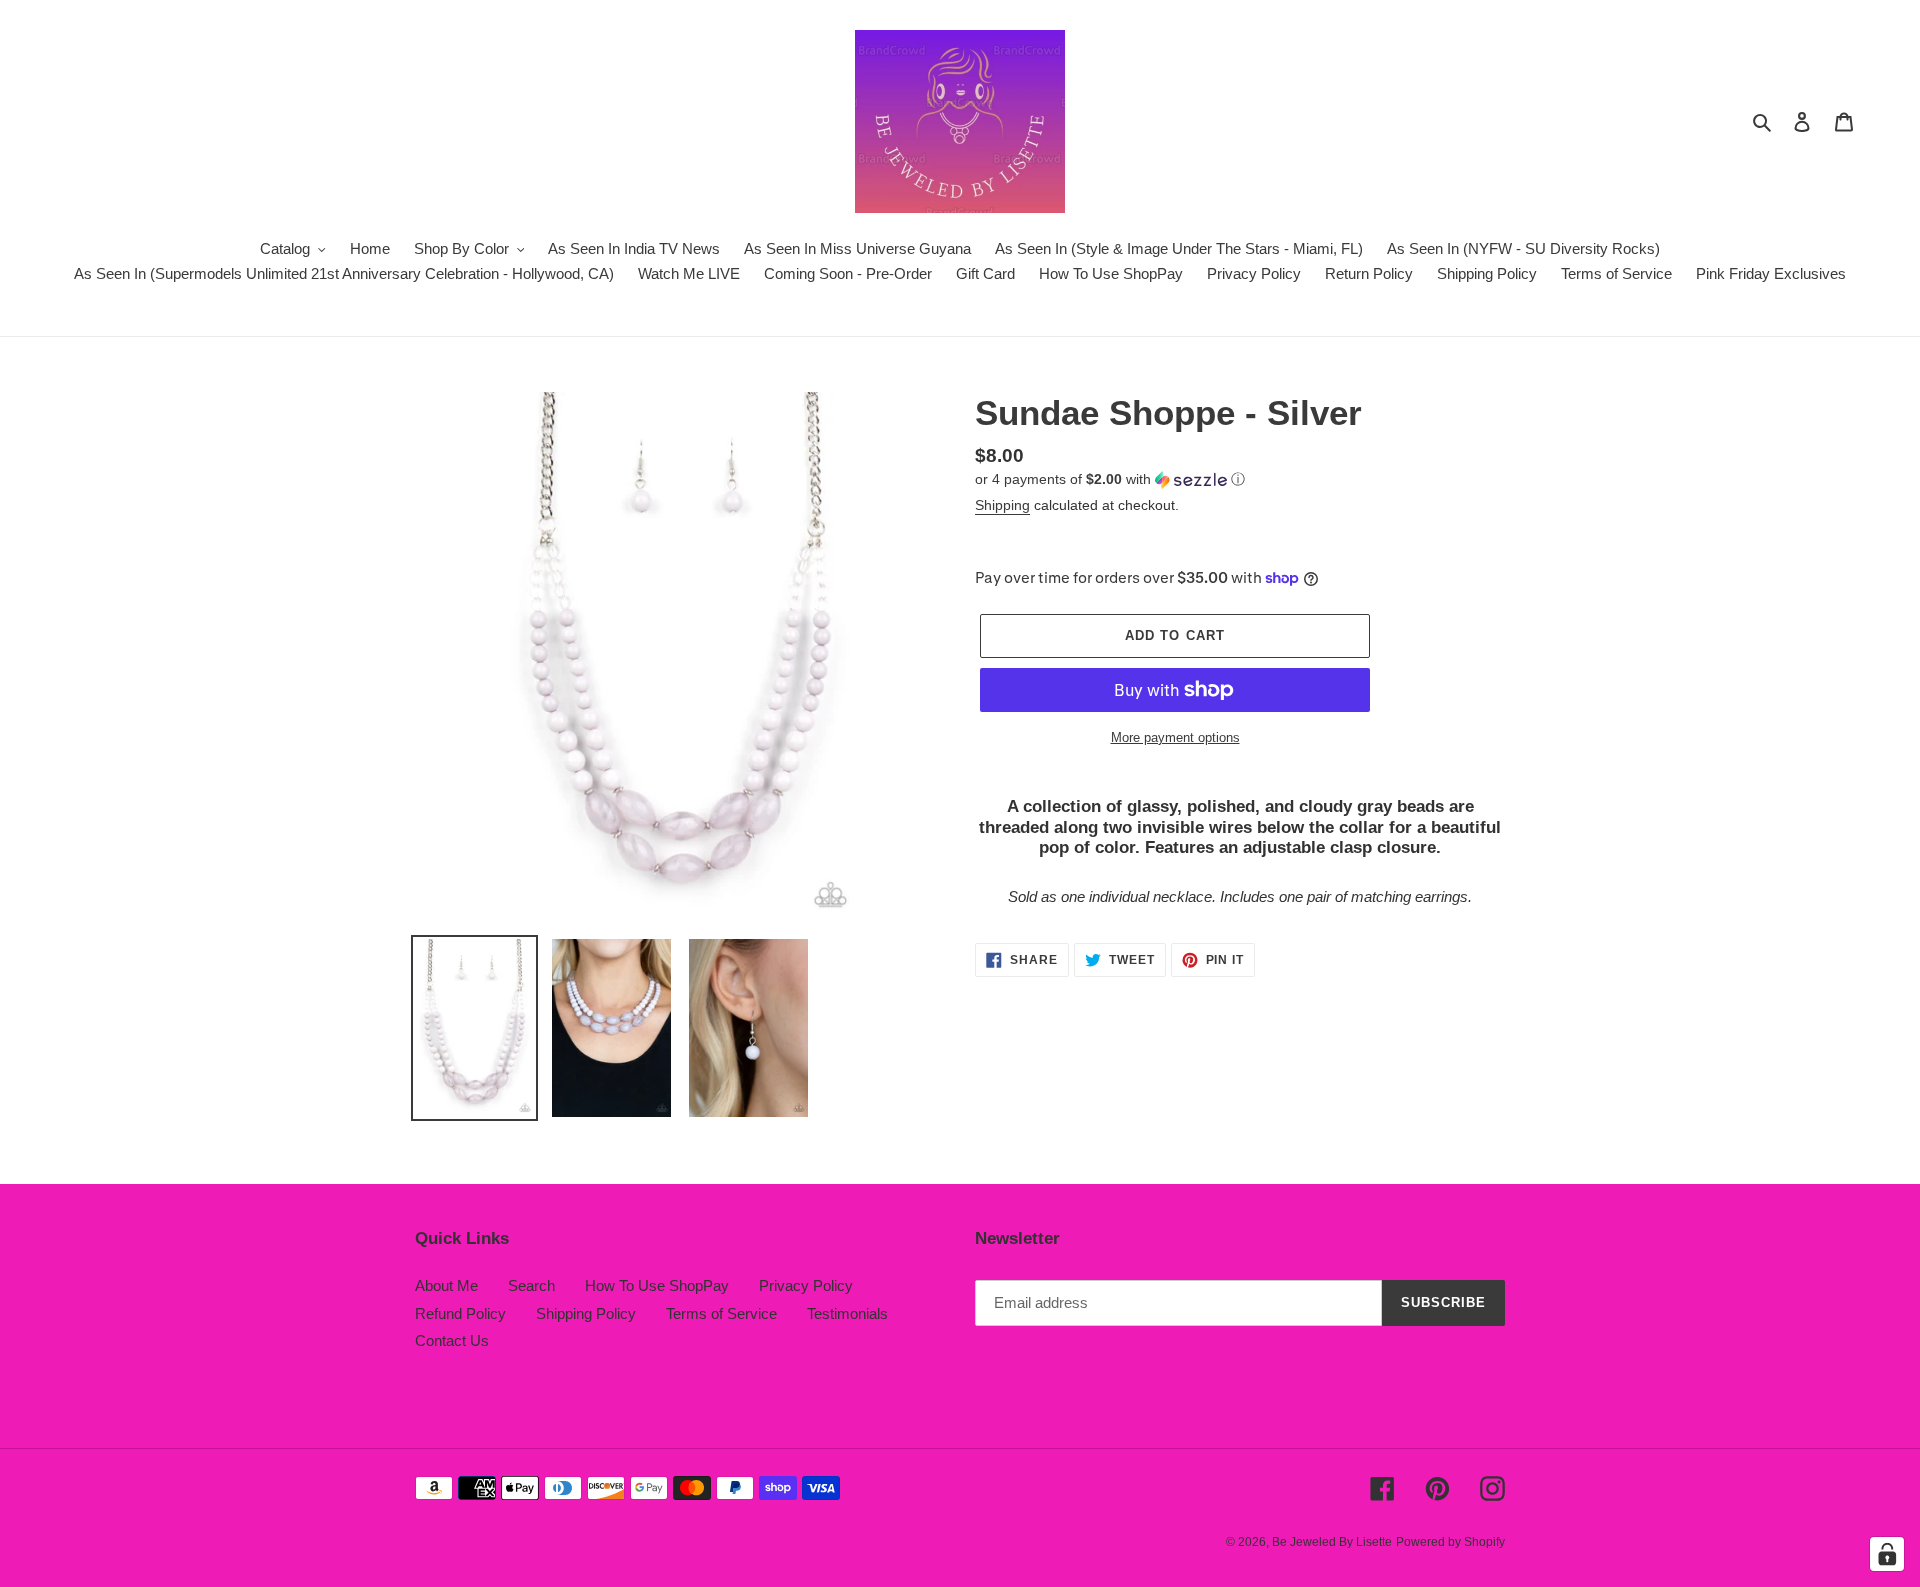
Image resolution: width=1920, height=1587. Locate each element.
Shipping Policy (586, 1313)
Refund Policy (460, 1313)
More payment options (1175, 737)
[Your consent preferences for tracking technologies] (1887, 1554)
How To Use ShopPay (657, 1285)
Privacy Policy (806, 1285)
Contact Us (452, 1340)
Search (531, 1285)
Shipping (1002, 505)
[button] (1110, 479)
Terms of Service (721, 1313)
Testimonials (847, 1313)
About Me (446, 1285)
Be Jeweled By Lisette (1332, 1542)
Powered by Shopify (1450, 1542)
